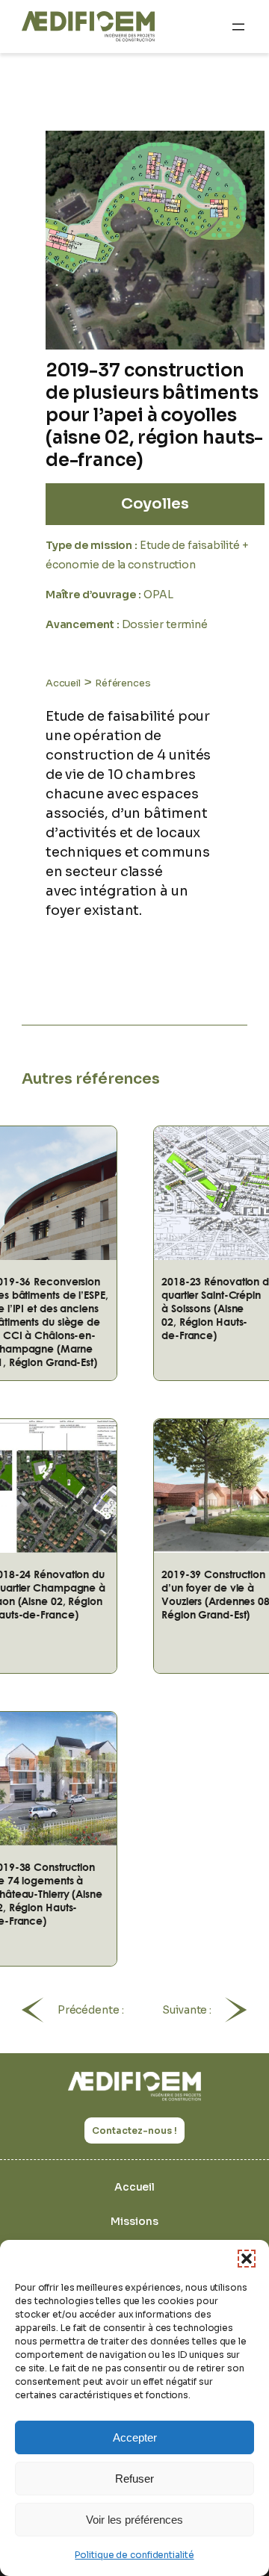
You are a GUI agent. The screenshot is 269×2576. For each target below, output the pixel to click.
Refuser (134, 2479)
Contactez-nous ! (134, 2130)
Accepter (135, 2437)
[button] (247, 2259)
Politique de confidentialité (134, 2555)
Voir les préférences (134, 2520)
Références (123, 683)
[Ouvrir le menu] (238, 27)
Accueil (63, 683)
